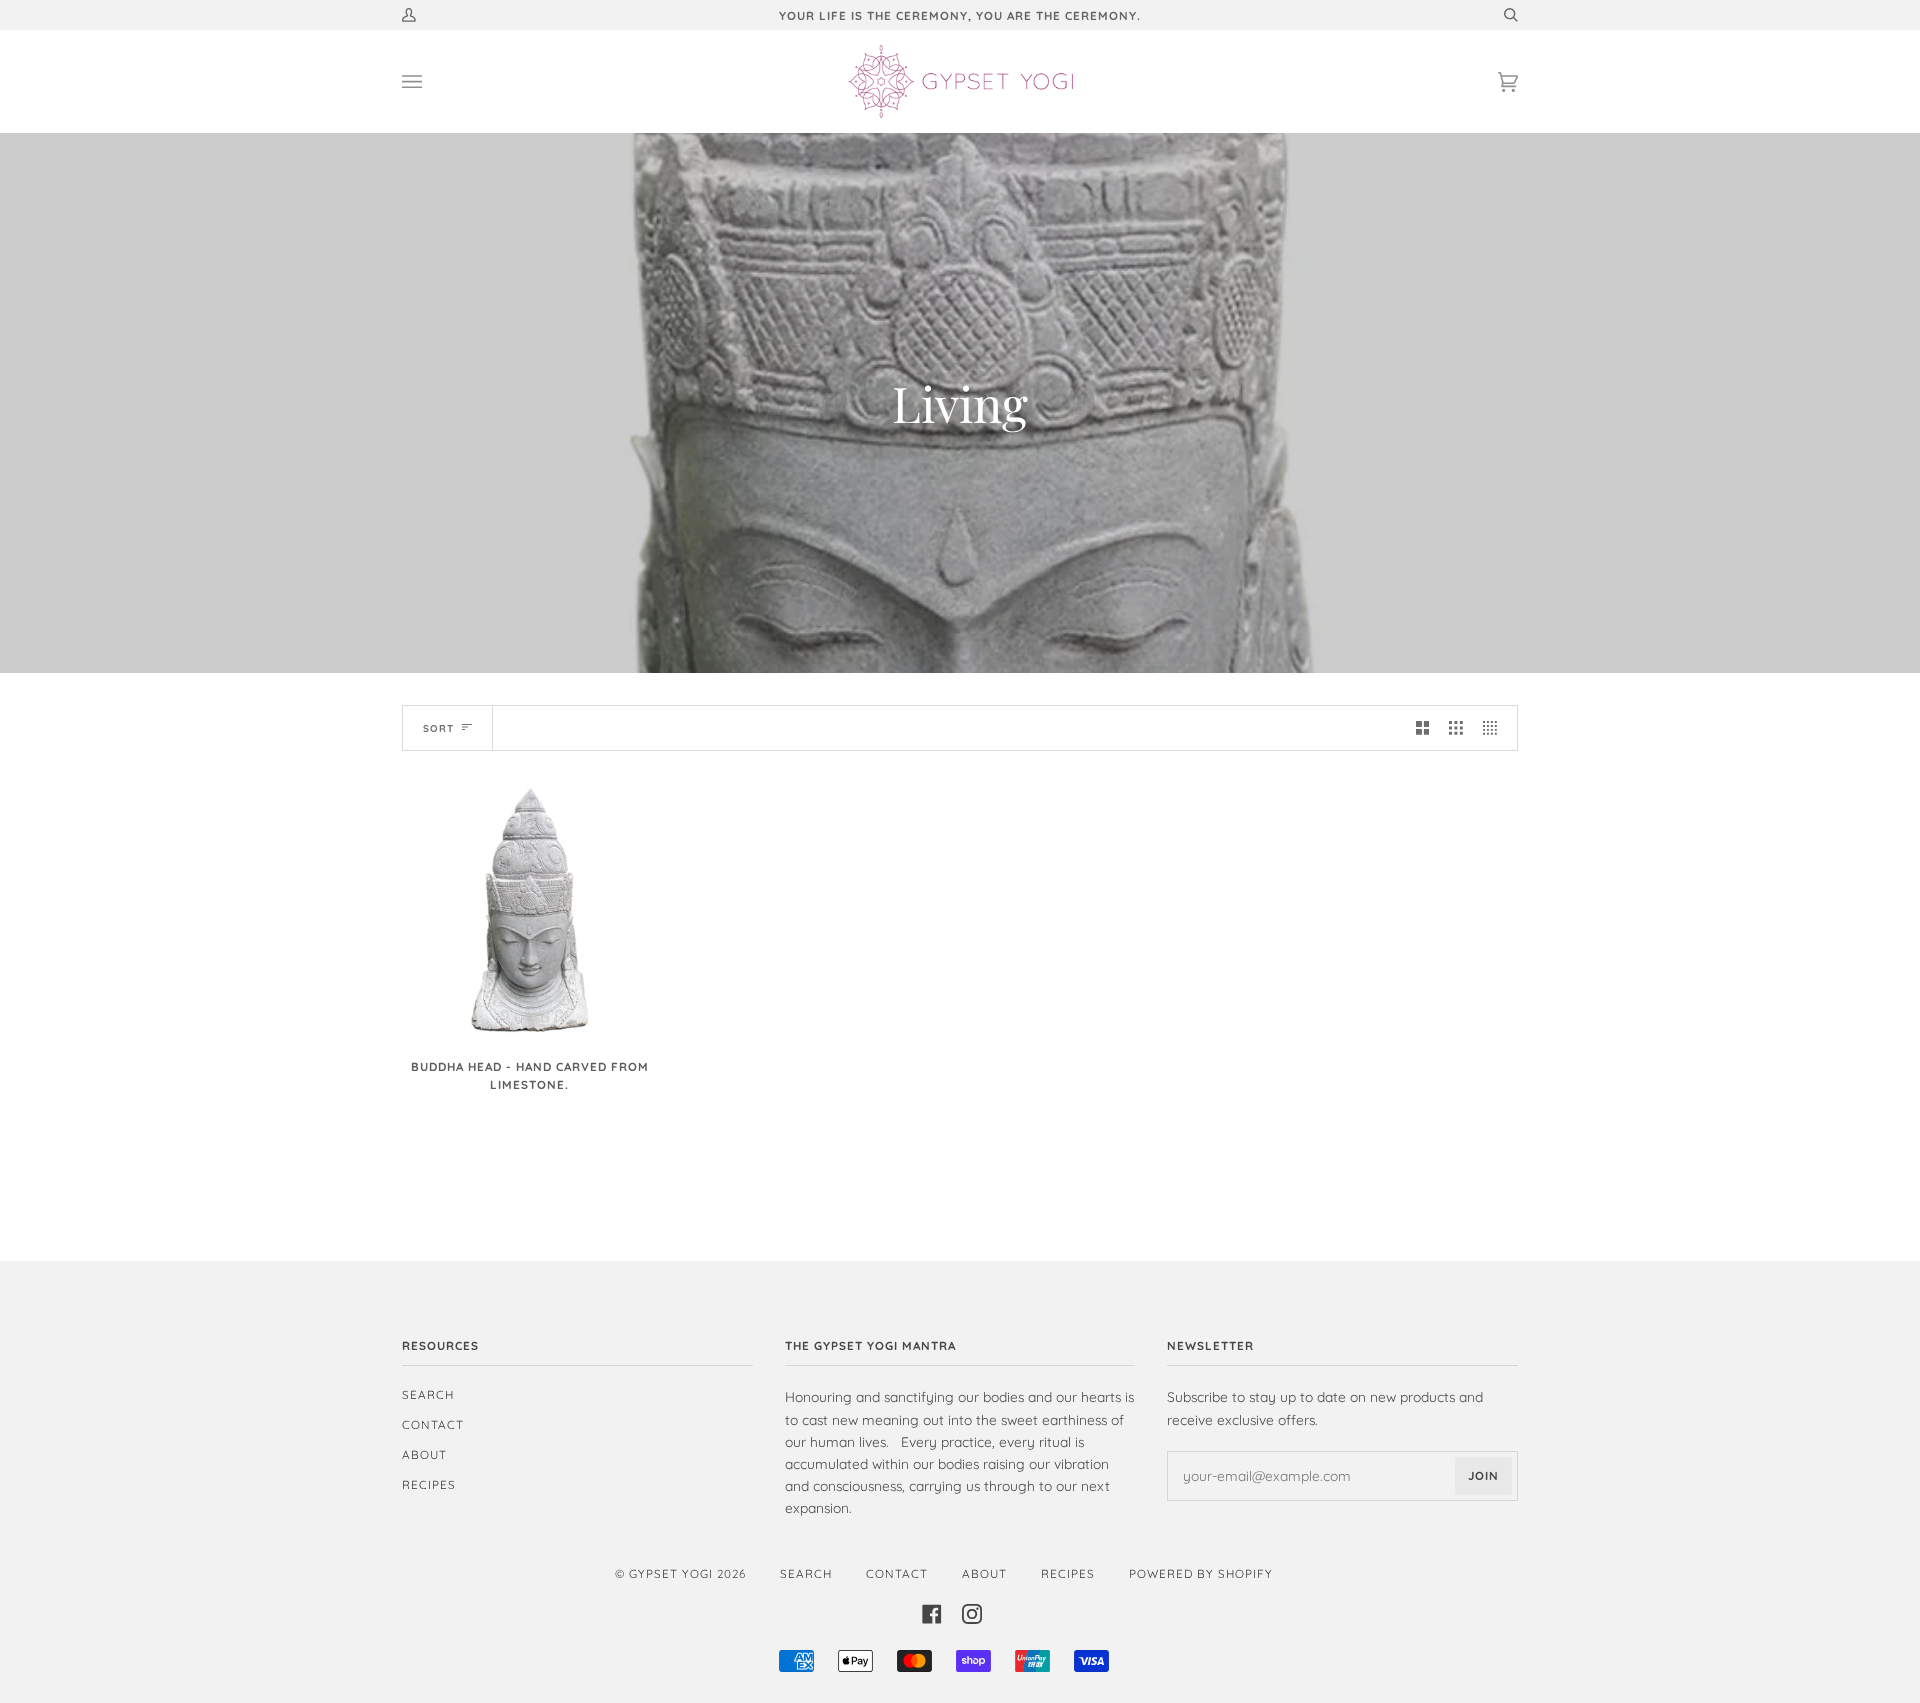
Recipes (429, 1484)
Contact (433, 1424)
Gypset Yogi (671, 1573)
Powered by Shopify (1201, 1573)
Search (428, 1394)
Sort (438, 728)
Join (1483, 1475)
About (424, 1454)
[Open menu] (432, 81)
